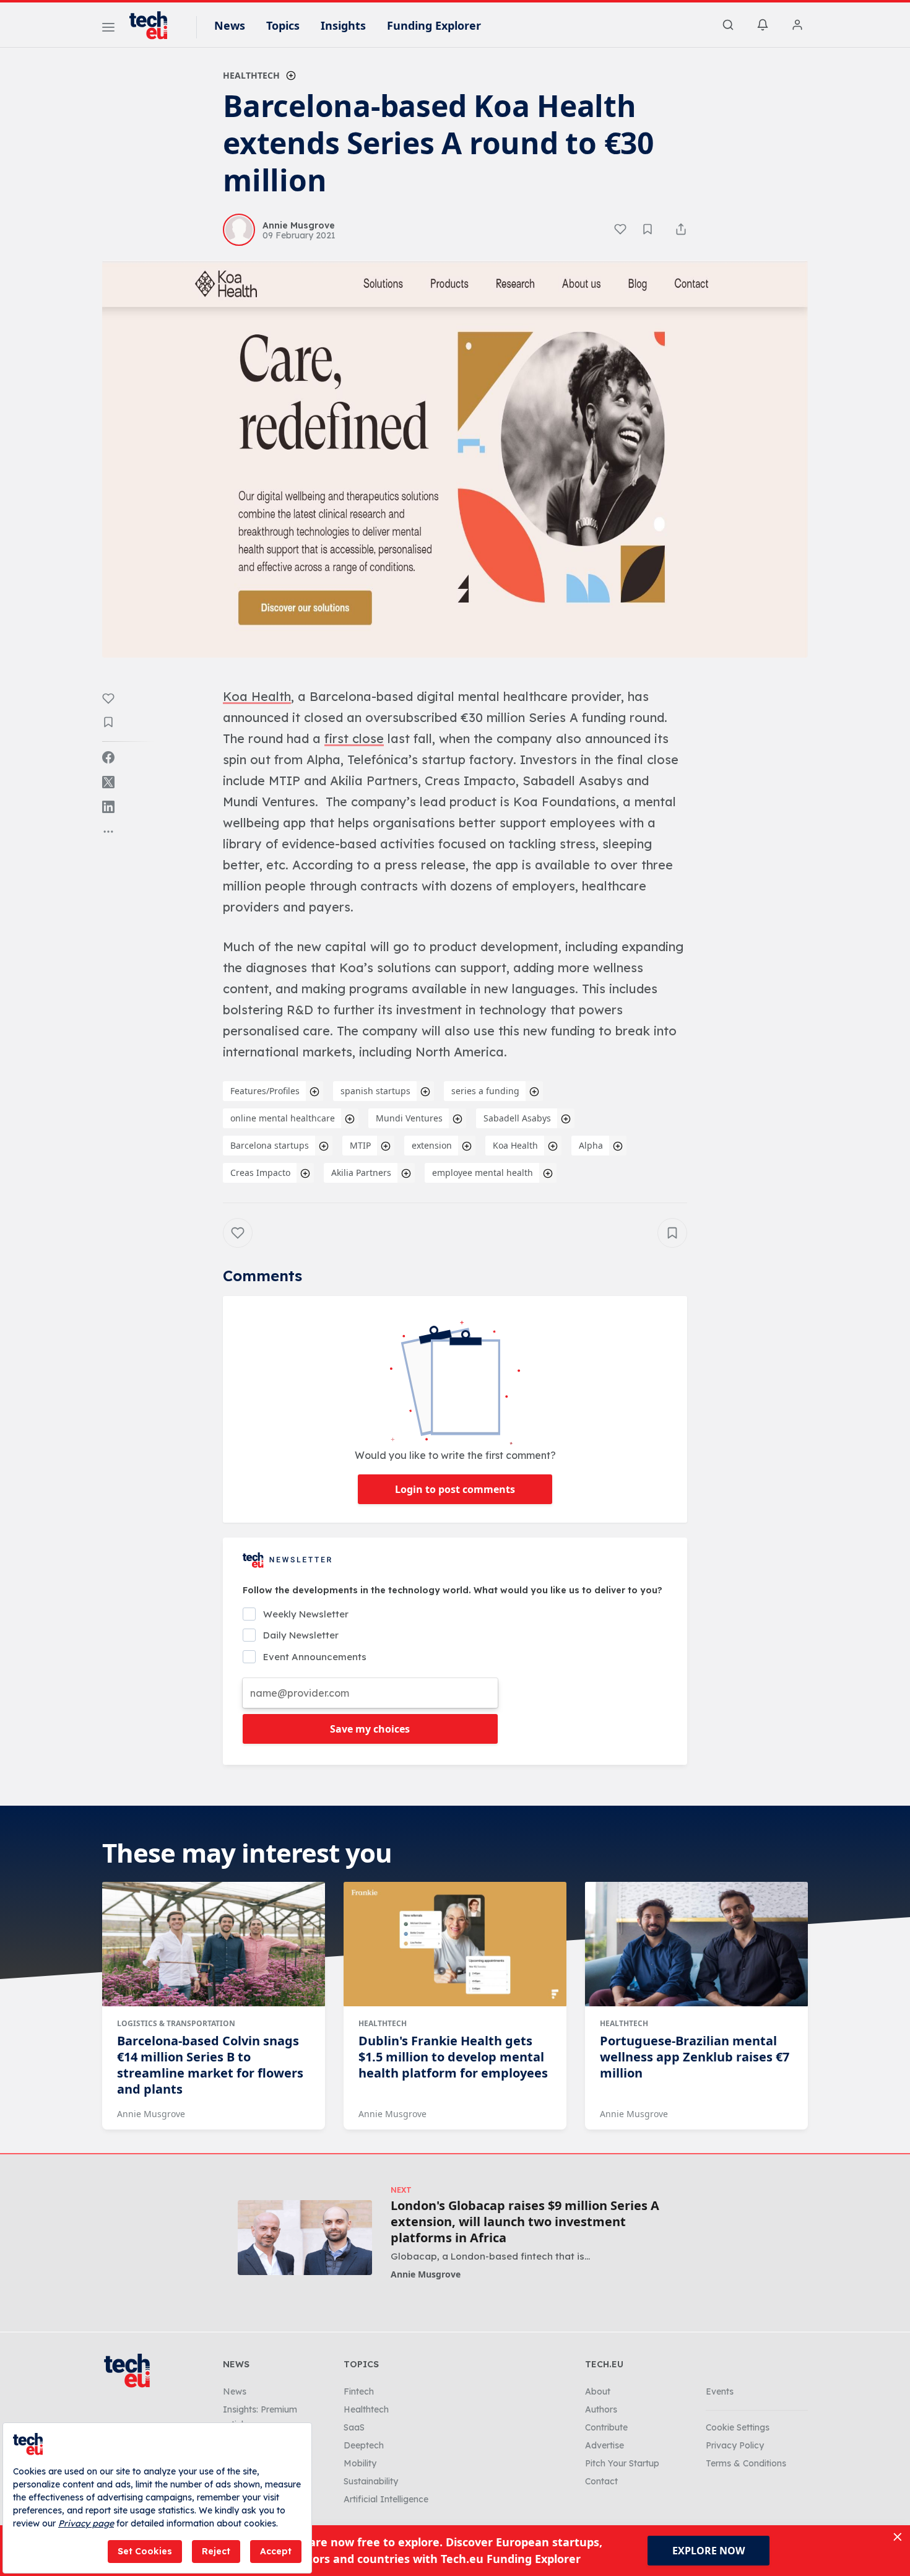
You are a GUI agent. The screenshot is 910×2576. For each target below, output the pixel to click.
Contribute (606, 2427)
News (230, 25)
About (598, 2391)
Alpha (591, 1145)
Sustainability (371, 2481)
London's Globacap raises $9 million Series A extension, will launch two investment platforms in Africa (525, 2222)
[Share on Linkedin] (108, 807)
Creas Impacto (260, 1173)
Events (720, 2391)
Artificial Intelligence (386, 2499)
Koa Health (515, 1145)
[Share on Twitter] (108, 782)
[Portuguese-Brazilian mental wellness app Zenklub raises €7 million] (696, 1944)
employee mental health (483, 1173)
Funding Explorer (434, 25)
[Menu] (108, 29)
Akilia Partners (361, 1173)
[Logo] (154, 25)
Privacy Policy (735, 2445)
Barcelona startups (270, 1145)
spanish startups (375, 1091)
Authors (601, 2409)
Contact (601, 2481)
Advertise (604, 2445)
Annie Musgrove (151, 2114)
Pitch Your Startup (622, 2463)
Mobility (360, 2463)
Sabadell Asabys (517, 1118)
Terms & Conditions (746, 2463)
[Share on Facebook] (108, 757)
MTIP (360, 1145)
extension (432, 1145)
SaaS (354, 2427)
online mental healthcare (283, 1118)
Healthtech (251, 75)
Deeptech (364, 2445)
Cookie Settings (738, 2427)
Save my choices (370, 1729)
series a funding (485, 1091)
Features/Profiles (265, 1091)
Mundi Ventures (409, 1118)
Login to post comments (455, 1489)
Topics (283, 25)
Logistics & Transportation (176, 2023)
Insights (343, 25)
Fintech (359, 2391)
